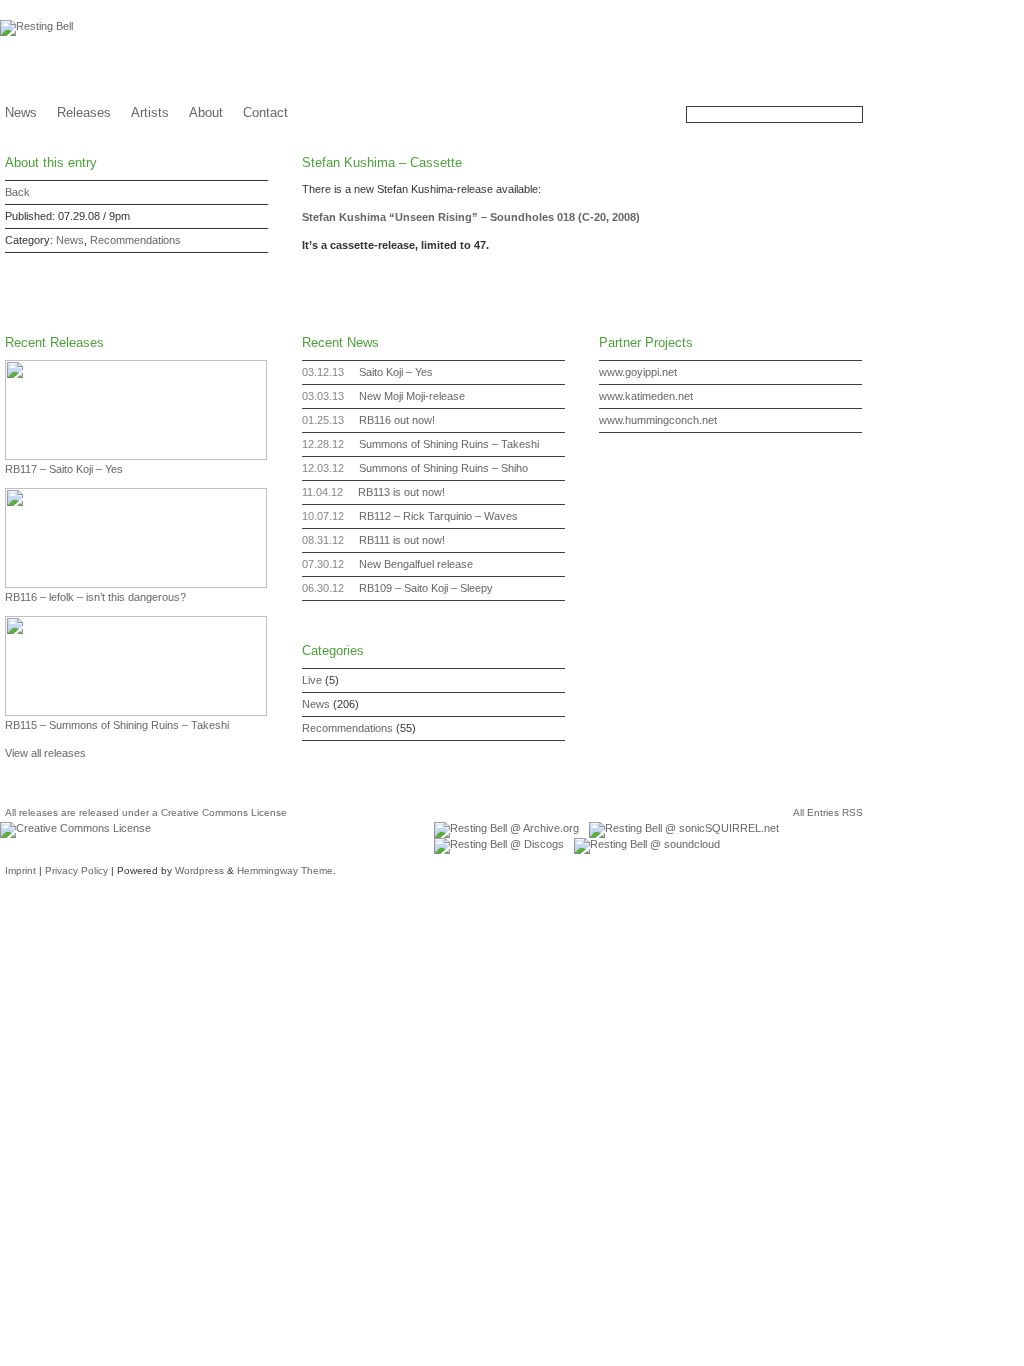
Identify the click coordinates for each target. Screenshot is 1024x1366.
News (21, 112)
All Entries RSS (828, 812)
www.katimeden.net (646, 396)
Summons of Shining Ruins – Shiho (443, 468)
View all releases (45, 753)
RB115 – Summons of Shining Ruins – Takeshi (117, 725)
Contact (265, 112)
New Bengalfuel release (416, 564)
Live (312, 680)
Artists (150, 112)
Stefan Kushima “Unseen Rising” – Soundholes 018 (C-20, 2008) (471, 217)
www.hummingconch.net (658, 420)
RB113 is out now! (401, 492)
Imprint (20, 870)
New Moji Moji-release (412, 396)
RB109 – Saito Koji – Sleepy (426, 588)
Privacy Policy (76, 870)
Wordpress (199, 870)
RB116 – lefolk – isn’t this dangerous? (95, 597)
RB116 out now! (397, 420)
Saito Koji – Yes (396, 372)
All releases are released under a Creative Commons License (146, 812)
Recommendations (135, 240)
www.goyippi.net (638, 372)
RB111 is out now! (402, 540)
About (206, 112)
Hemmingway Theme (285, 870)
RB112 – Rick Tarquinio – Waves (438, 516)
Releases (84, 112)
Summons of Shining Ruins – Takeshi (449, 444)
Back (17, 192)
